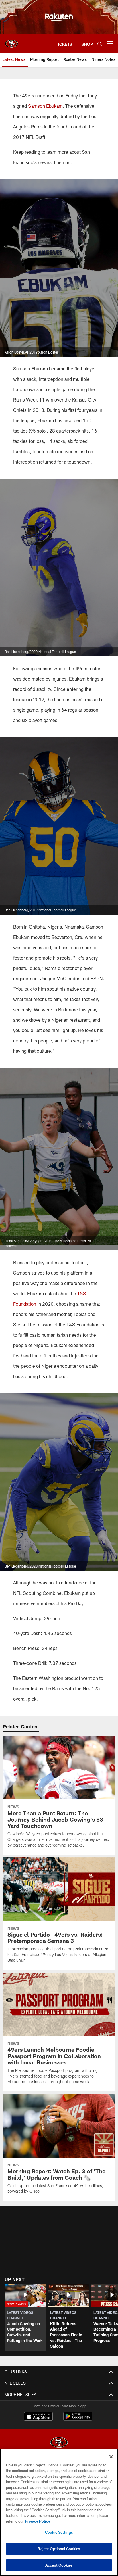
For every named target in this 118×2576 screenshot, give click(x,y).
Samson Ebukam (45, 106)
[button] (25, 2318)
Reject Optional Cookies (59, 2549)
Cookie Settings (59, 2532)
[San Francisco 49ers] (59, 2443)
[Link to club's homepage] (11, 41)
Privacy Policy (38, 2521)
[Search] (100, 44)
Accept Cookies (59, 2565)
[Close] (111, 2457)
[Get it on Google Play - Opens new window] (78, 2419)
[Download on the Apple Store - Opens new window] (38, 2417)
